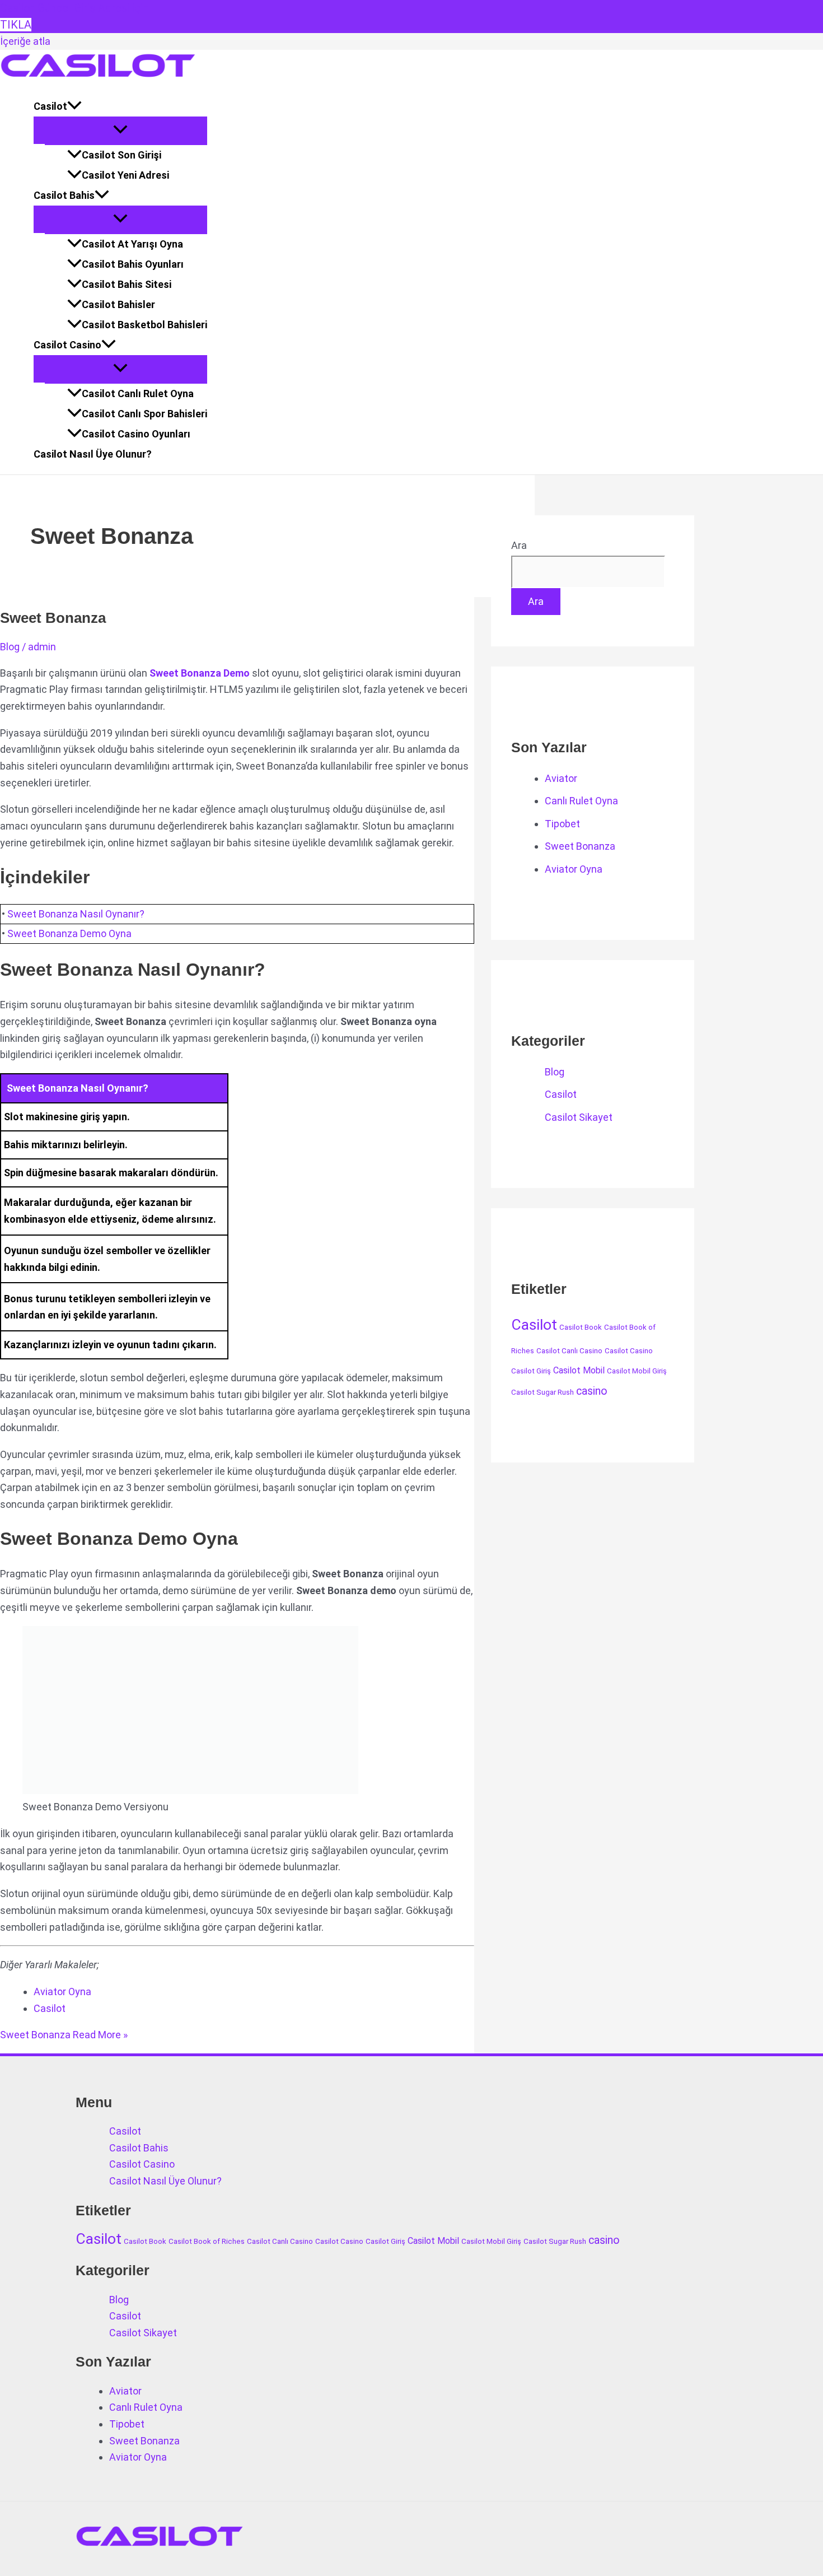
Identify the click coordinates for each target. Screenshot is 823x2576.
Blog (10, 647)
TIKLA (16, 25)
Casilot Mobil (579, 1370)
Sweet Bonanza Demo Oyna (69, 933)
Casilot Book (581, 1327)
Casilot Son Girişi (121, 155)
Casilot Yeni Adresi (125, 175)
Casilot (50, 106)
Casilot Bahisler (118, 304)
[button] (74, 106)
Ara (519, 545)
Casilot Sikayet (579, 1117)
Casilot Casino (67, 345)
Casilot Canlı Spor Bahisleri (144, 414)
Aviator (561, 778)
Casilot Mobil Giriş (637, 1371)
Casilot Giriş (531, 1371)
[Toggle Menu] (120, 130)
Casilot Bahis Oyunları (133, 264)
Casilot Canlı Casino (569, 1351)
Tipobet (562, 824)
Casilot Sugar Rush (543, 1392)
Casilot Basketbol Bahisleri (144, 325)
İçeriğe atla (25, 41)
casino (592, 1391)
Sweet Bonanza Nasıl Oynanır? (76, 914)
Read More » (64, 2035)
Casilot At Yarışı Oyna (132, 244)
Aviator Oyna (62, 1992)
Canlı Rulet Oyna (581, 801)
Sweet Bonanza (53, 618)
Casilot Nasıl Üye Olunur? (93, 454)
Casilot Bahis (64, 195)
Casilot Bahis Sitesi (127, 284)
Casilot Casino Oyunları (136, 434)
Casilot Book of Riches (207, 2241)
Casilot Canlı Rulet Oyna (138, 393)
